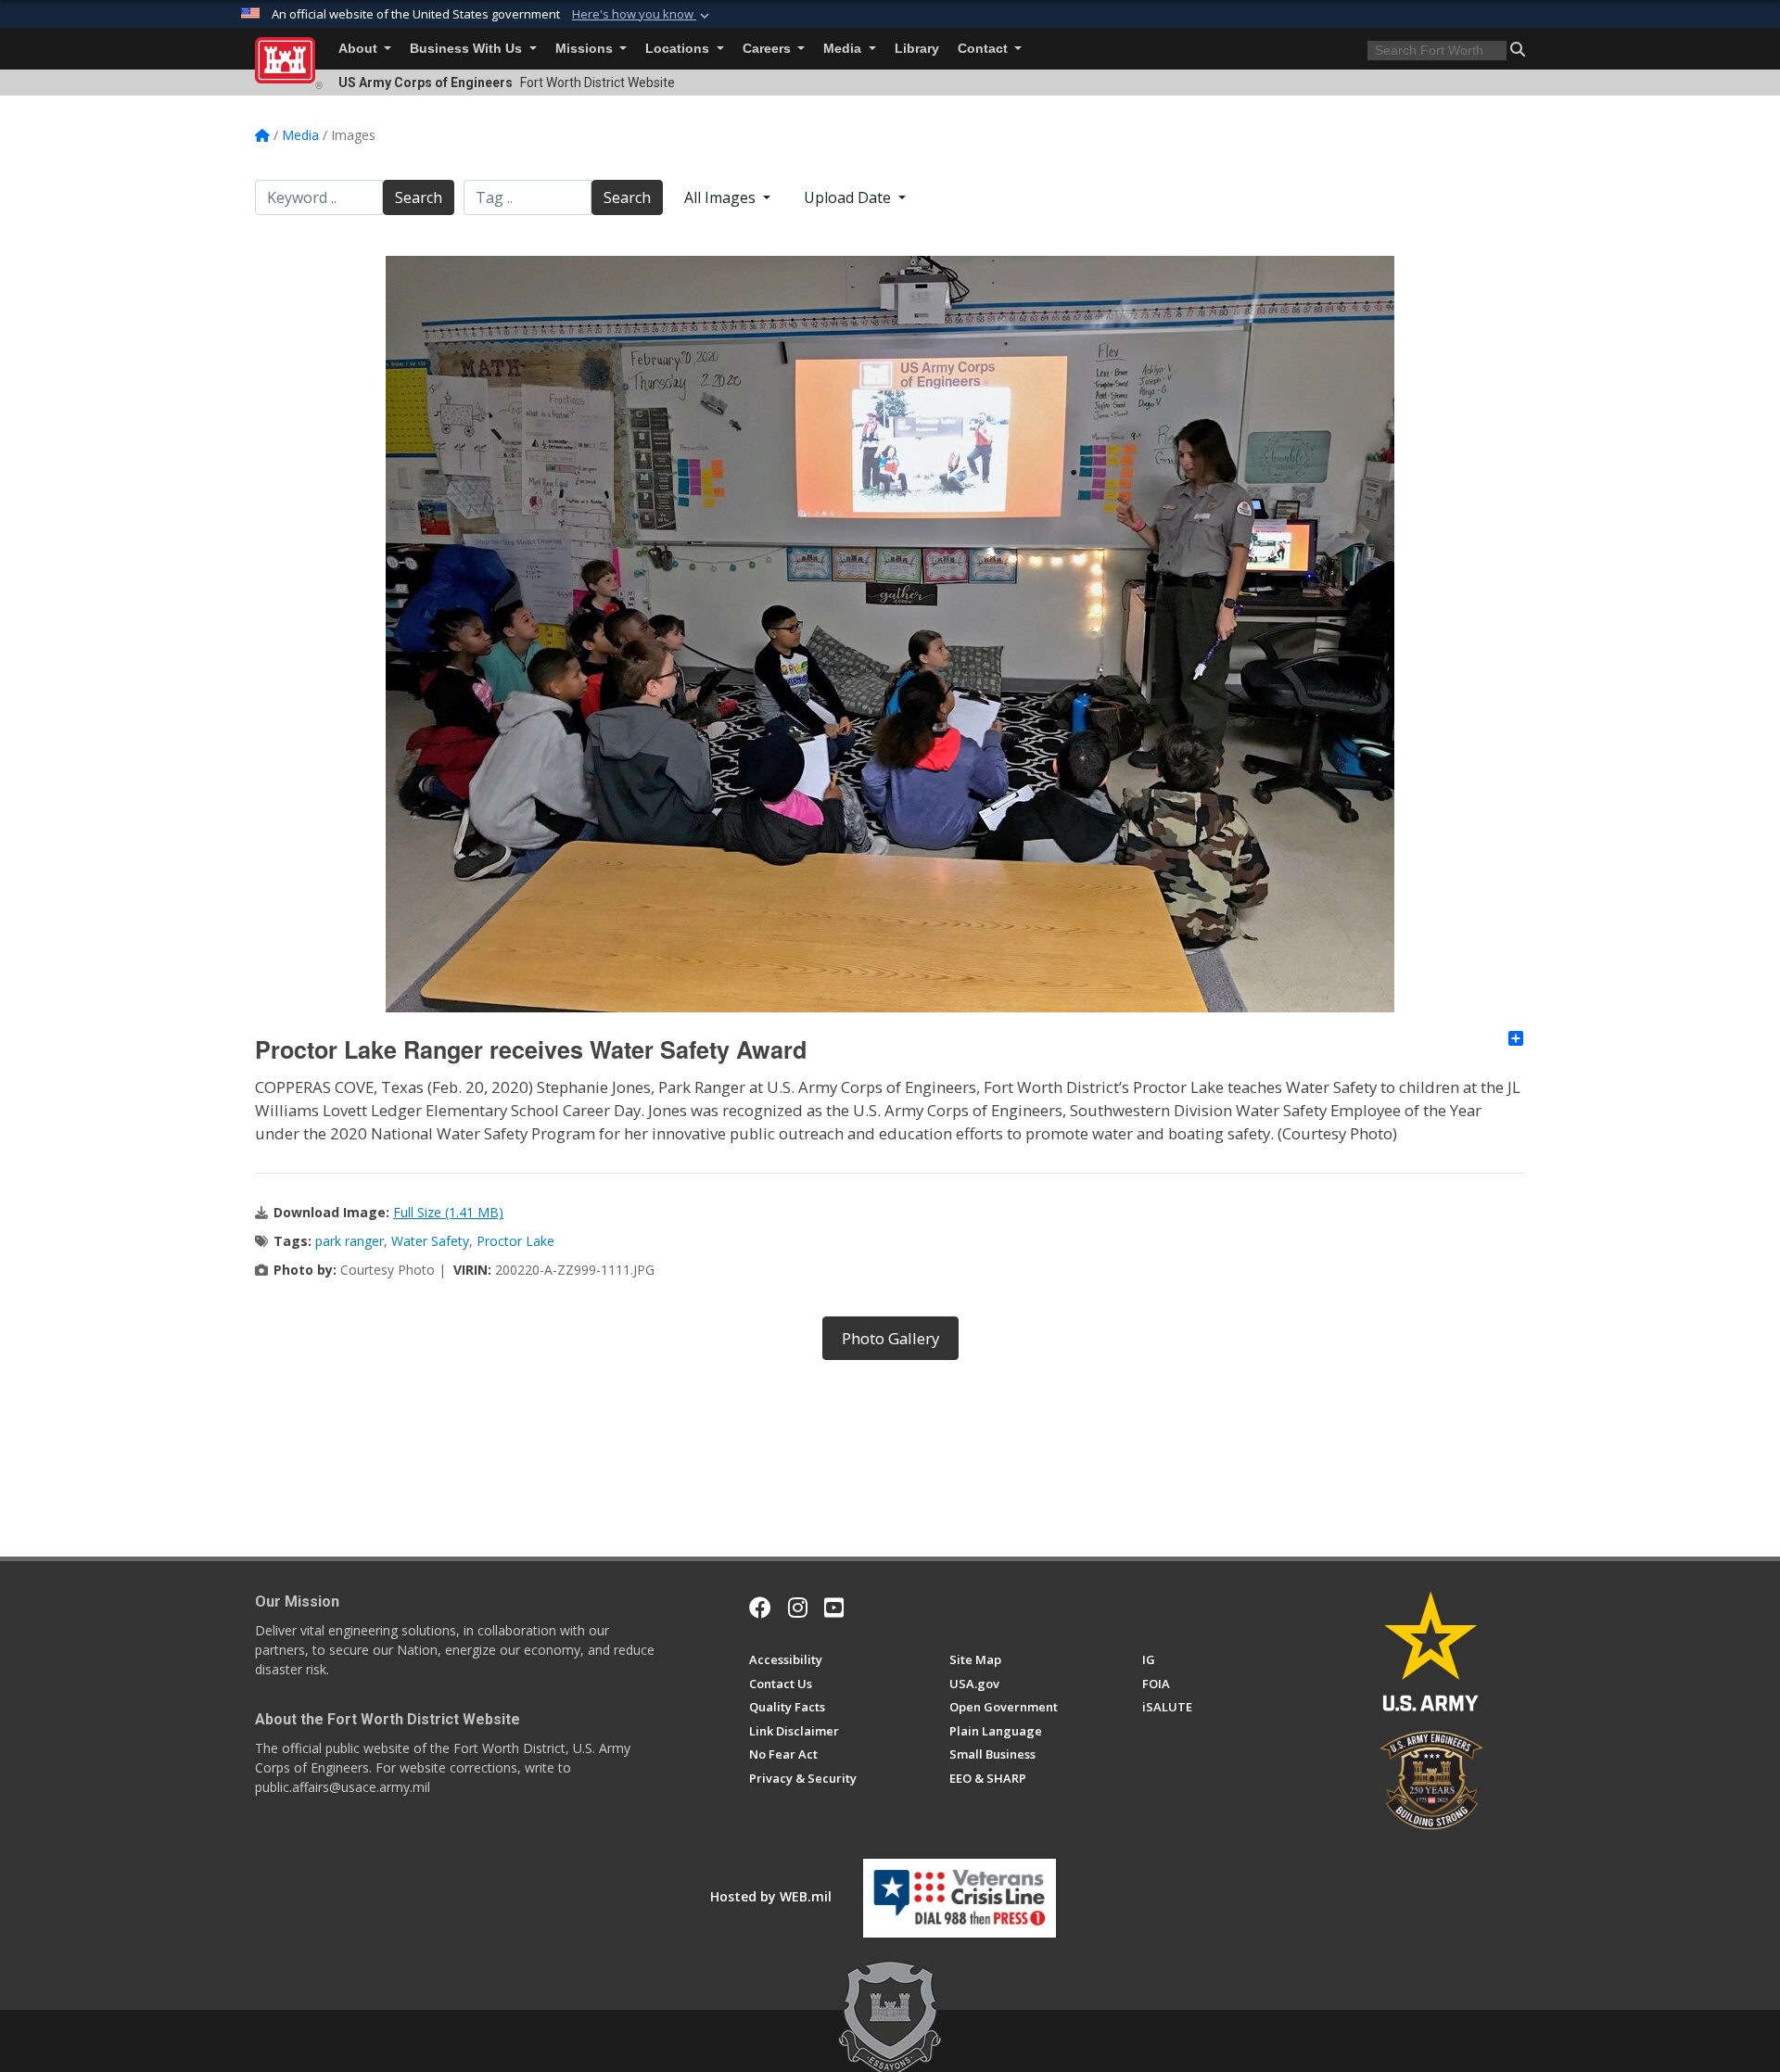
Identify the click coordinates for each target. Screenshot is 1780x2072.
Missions (586, 49)
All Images (722, 197)
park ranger (350, 1241)
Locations (679, 49)
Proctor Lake (515, 1241)
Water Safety (430, 1241)
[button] (642, 15)
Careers (769, 49)
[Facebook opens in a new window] (760, 1608)
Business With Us (468, 49)
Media (844, 49)
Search (419, 197)
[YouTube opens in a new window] (834, 1608)
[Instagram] (798, 1608)
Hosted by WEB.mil (771, 1896)
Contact (985, 49)
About (360, 49)
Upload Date (849, 197)
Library (917, 49)
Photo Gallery (890, 1338)
